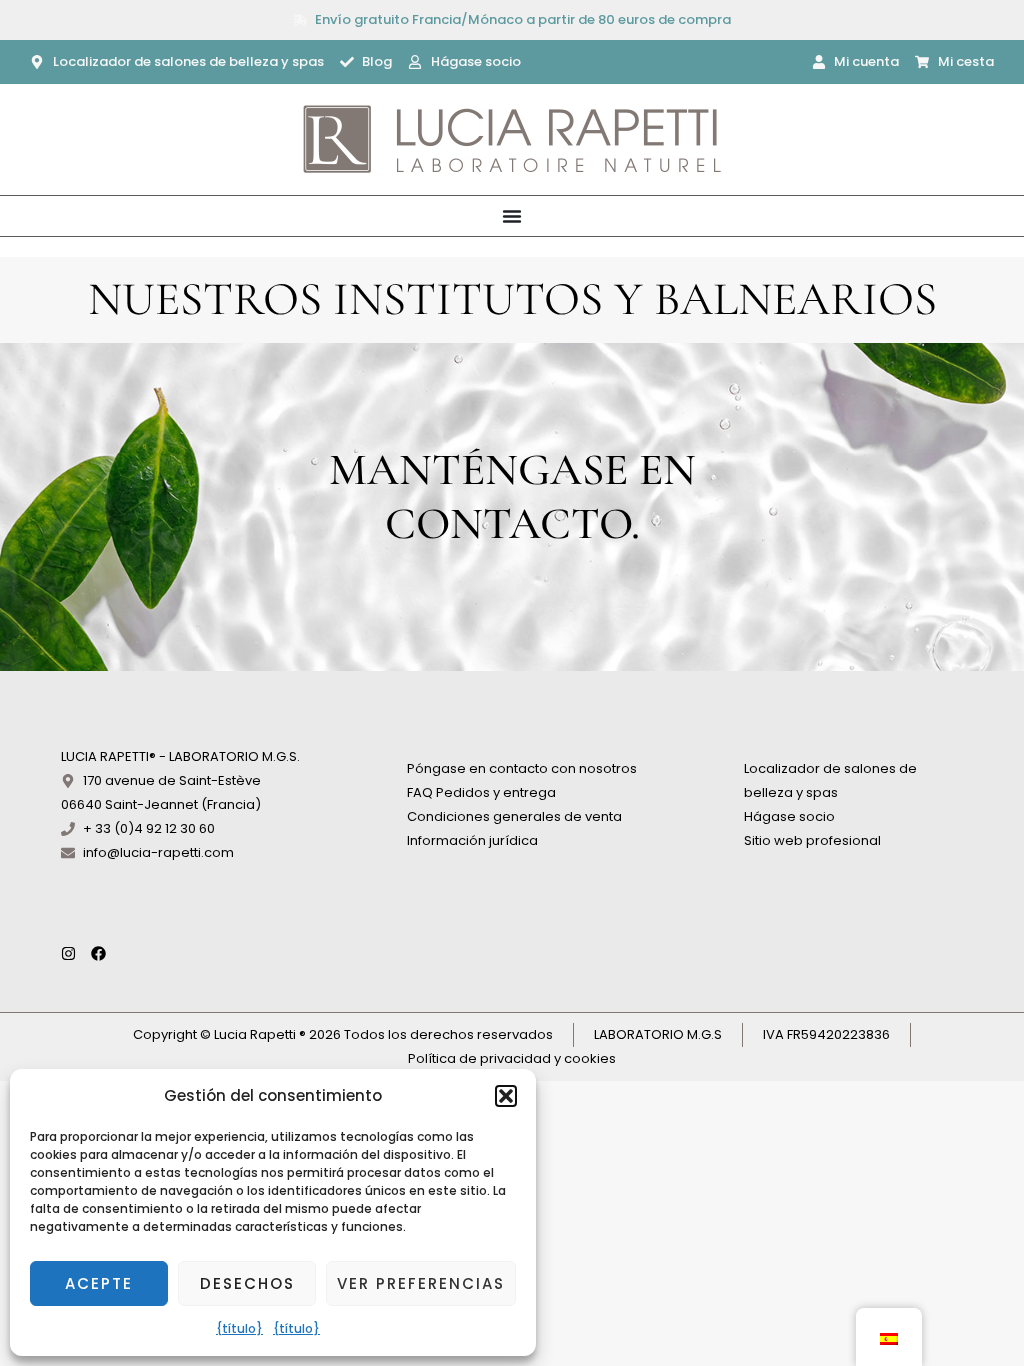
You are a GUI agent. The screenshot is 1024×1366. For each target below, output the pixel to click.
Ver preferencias (421, 1283)
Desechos (247, 1283)
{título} (239, 1328)
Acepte (99, 1283)
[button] (506, 1096)
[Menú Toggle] (512, 216)
